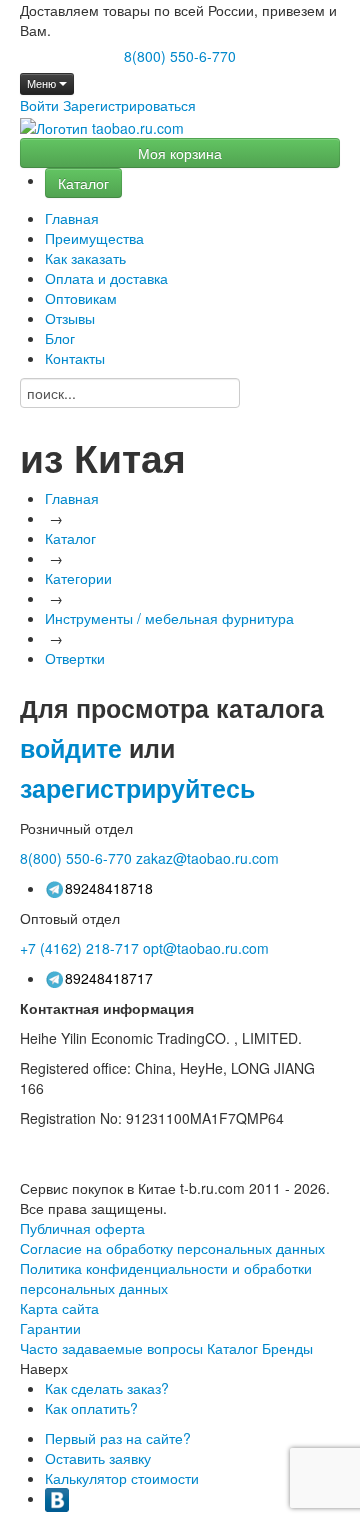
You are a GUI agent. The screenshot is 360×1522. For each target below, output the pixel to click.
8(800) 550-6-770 (180, 56)
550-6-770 (76, 858)
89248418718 (109, 888)
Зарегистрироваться (129, 105)
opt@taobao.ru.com (206, 948)
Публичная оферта (82, 1228)
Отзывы (70, 318)
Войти (39, 105)
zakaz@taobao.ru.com (207, 858)
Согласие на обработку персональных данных (172, 1248)
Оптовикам (81, 298)
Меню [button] (43, 83)
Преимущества (94, 238)
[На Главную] (102, 127)
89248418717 (109, 978)
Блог (60, 338)
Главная (72, 218)
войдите (71, 748)
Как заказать (85, 258)
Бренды (287, 1348)
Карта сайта (59, 1308)
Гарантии (50, 1328)
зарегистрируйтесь (137, 788)
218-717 (79, 948)
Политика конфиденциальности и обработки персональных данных (166, 1278)
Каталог (83, 183)
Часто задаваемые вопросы (111, 1348)
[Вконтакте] (57, 1498)
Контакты (75, 358)
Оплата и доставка (106, 278)
